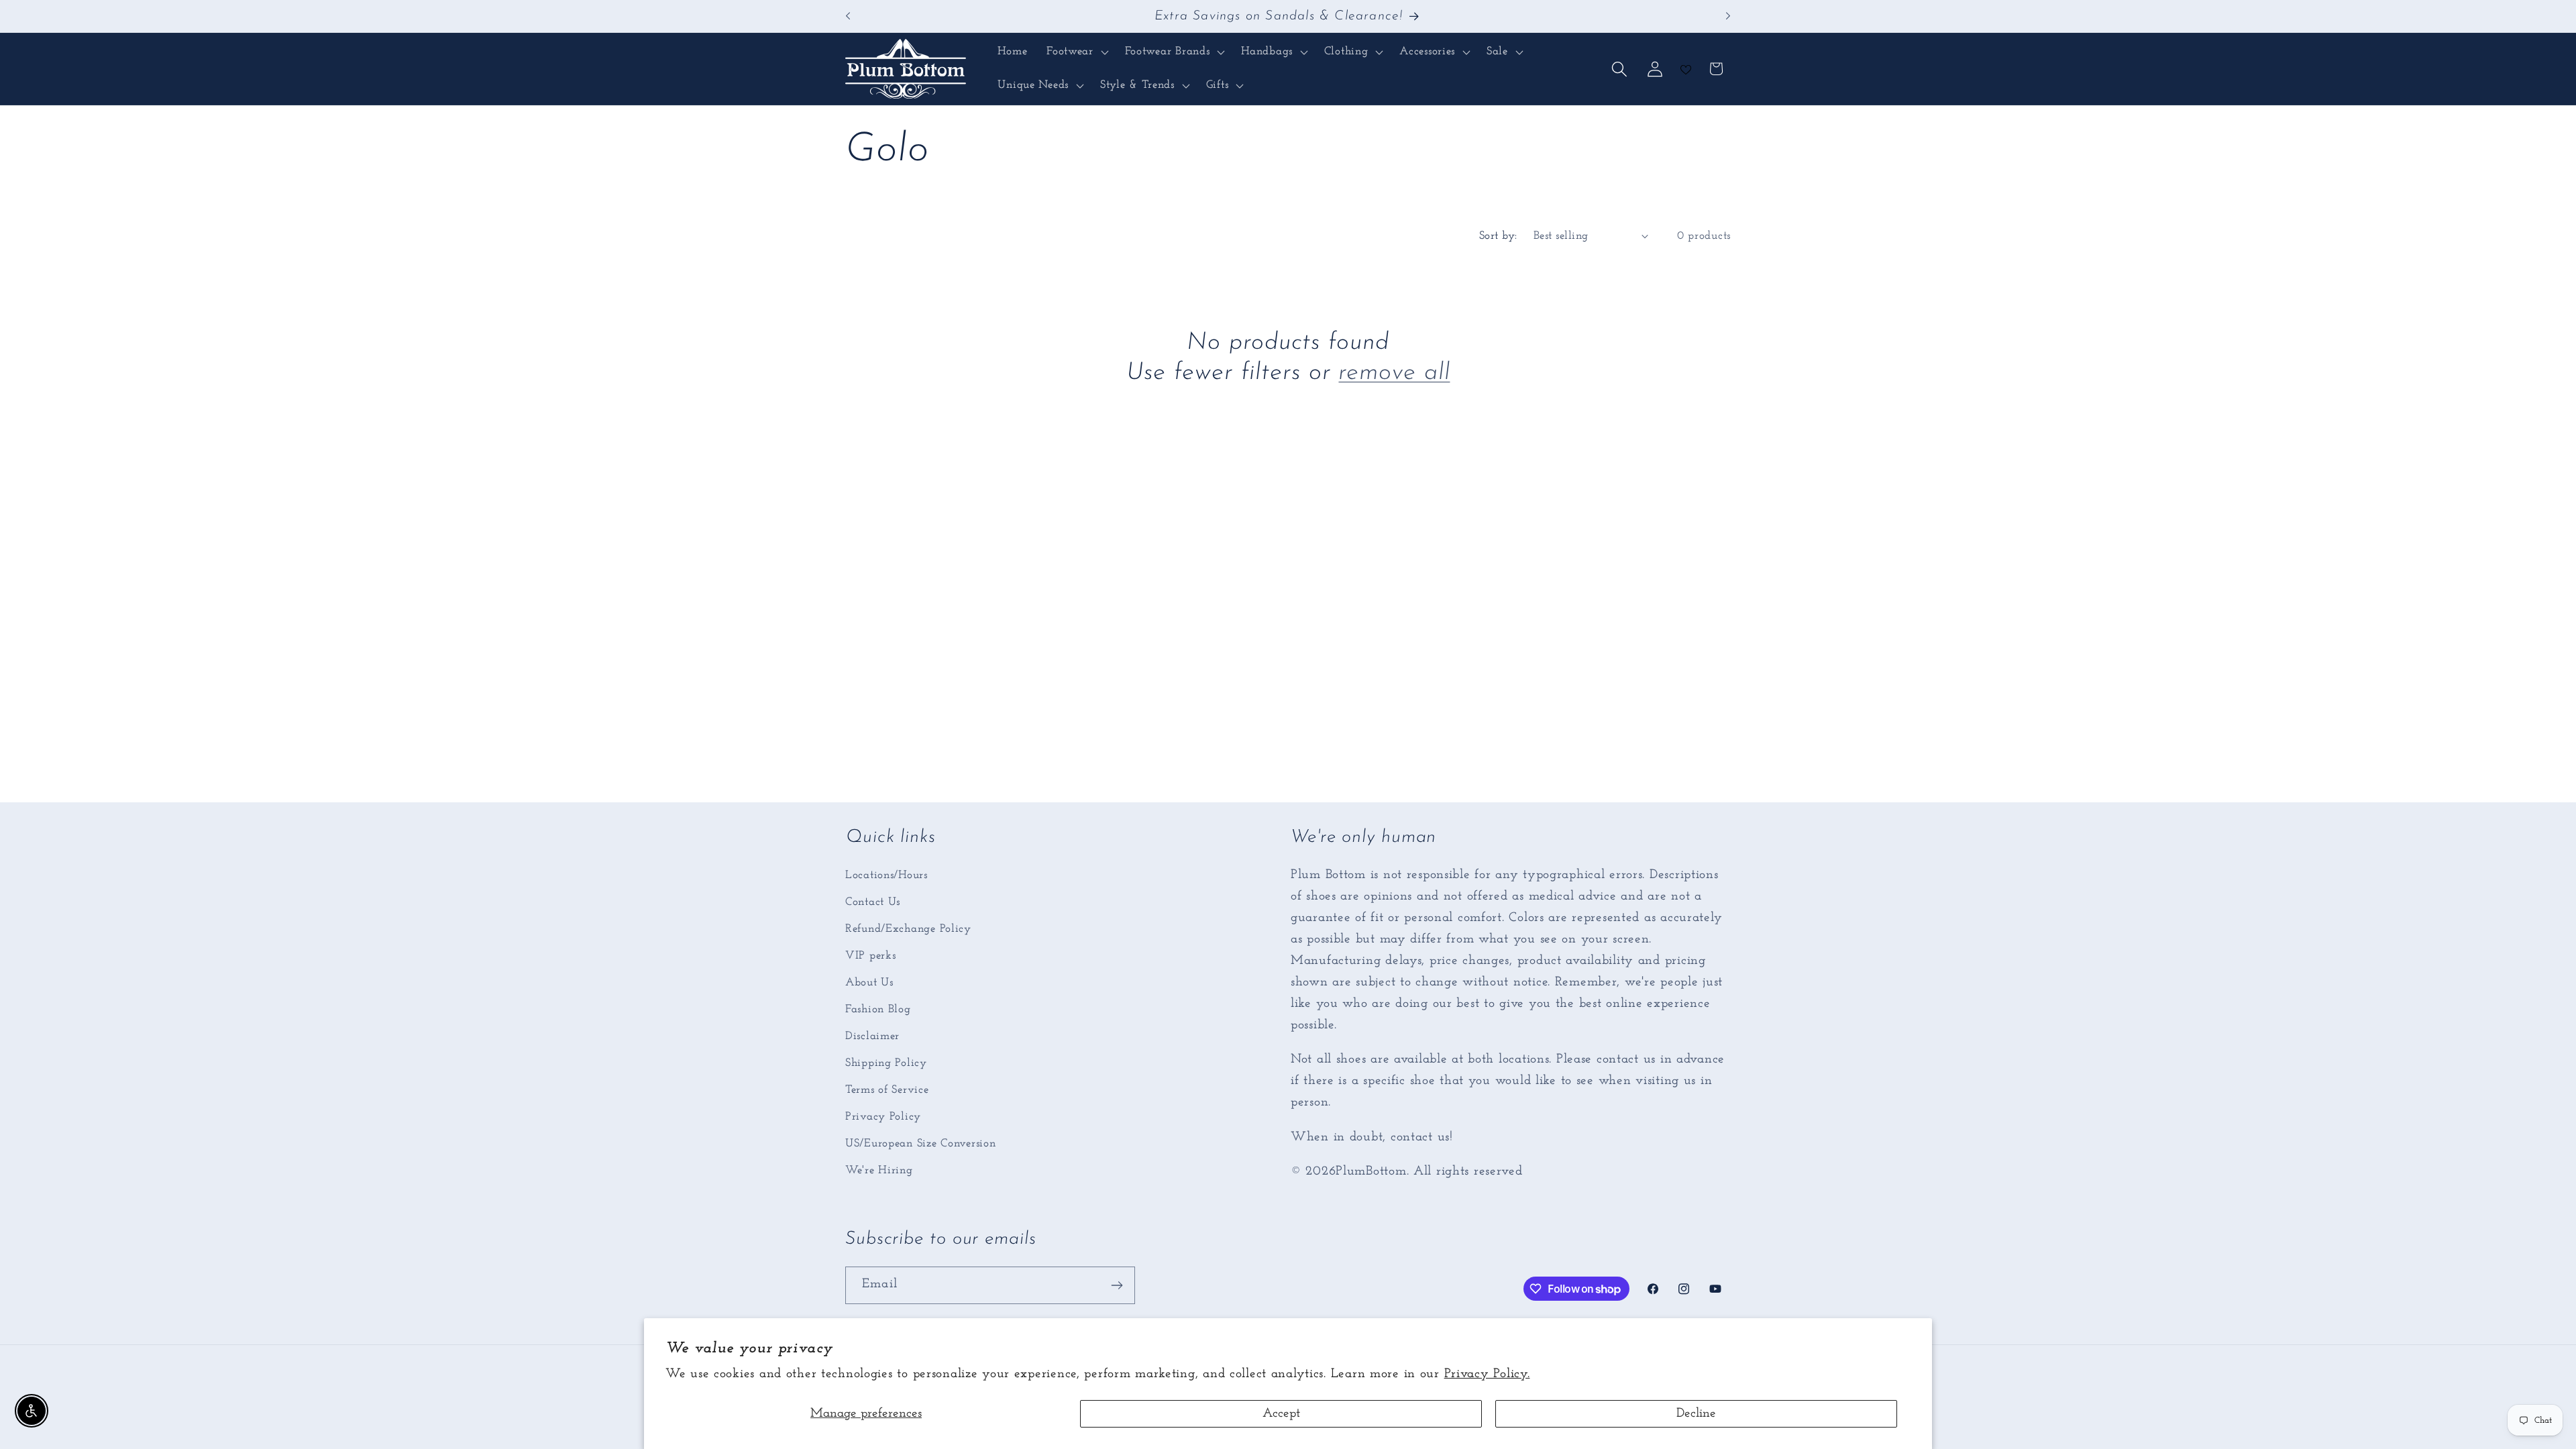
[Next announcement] (1728, 16)
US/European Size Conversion (920, 1143)
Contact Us (873, 902)
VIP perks (870, 956)
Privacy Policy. (1487, 1374)
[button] (1076, 52)
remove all (1394, 373)
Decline (1696, 1414)
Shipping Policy (886, 1063)
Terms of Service (887, 1090)
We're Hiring (879, 1170)
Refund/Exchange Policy (908, 929)
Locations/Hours (887, 875)
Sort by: (1498, 236)
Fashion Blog (878, 1009)
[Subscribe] (1117, 1285)
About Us (869, 982)
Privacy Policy (883, 1117)
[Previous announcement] (848, 16)
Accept (1281, 1414)
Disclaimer (872, 1036)
